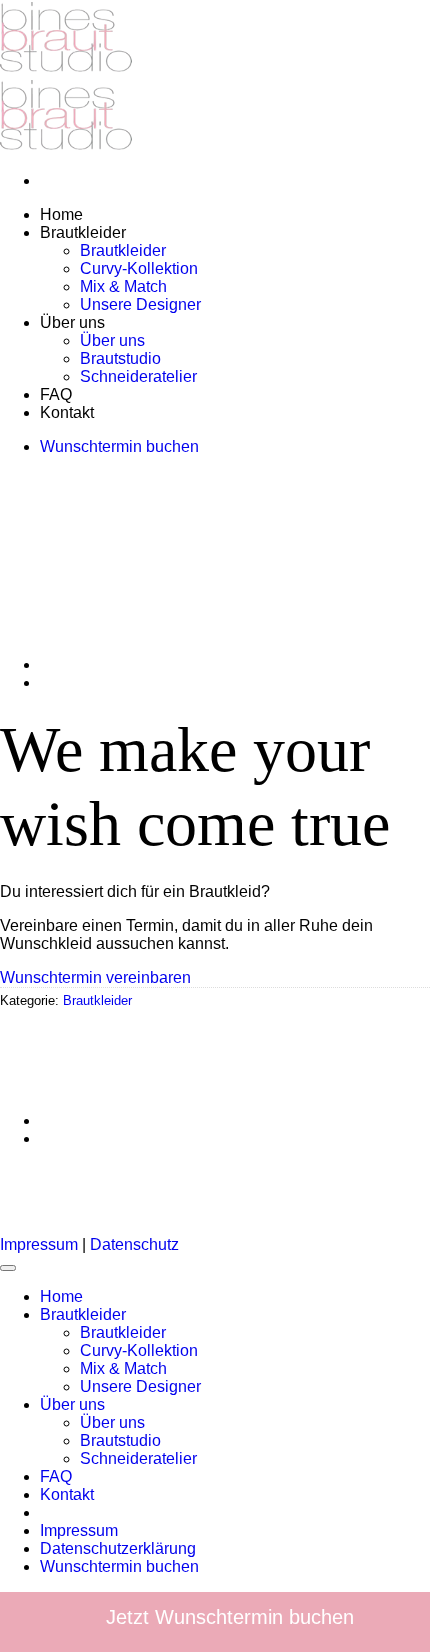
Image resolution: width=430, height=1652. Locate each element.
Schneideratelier (138, 1458)
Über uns (72, 1404)
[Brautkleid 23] (90, 664)
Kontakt (67, 1494)
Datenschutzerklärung (118, 1548)
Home (61, 1296)
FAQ (56, 1476)
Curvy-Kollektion (139, 1350)
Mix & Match (123, 1368)
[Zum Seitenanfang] (8, 1268)
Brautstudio (120, 1440)
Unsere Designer (140, 1386)
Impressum (39, 1244)
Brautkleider (97, 1000)
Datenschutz (134, 1244)
